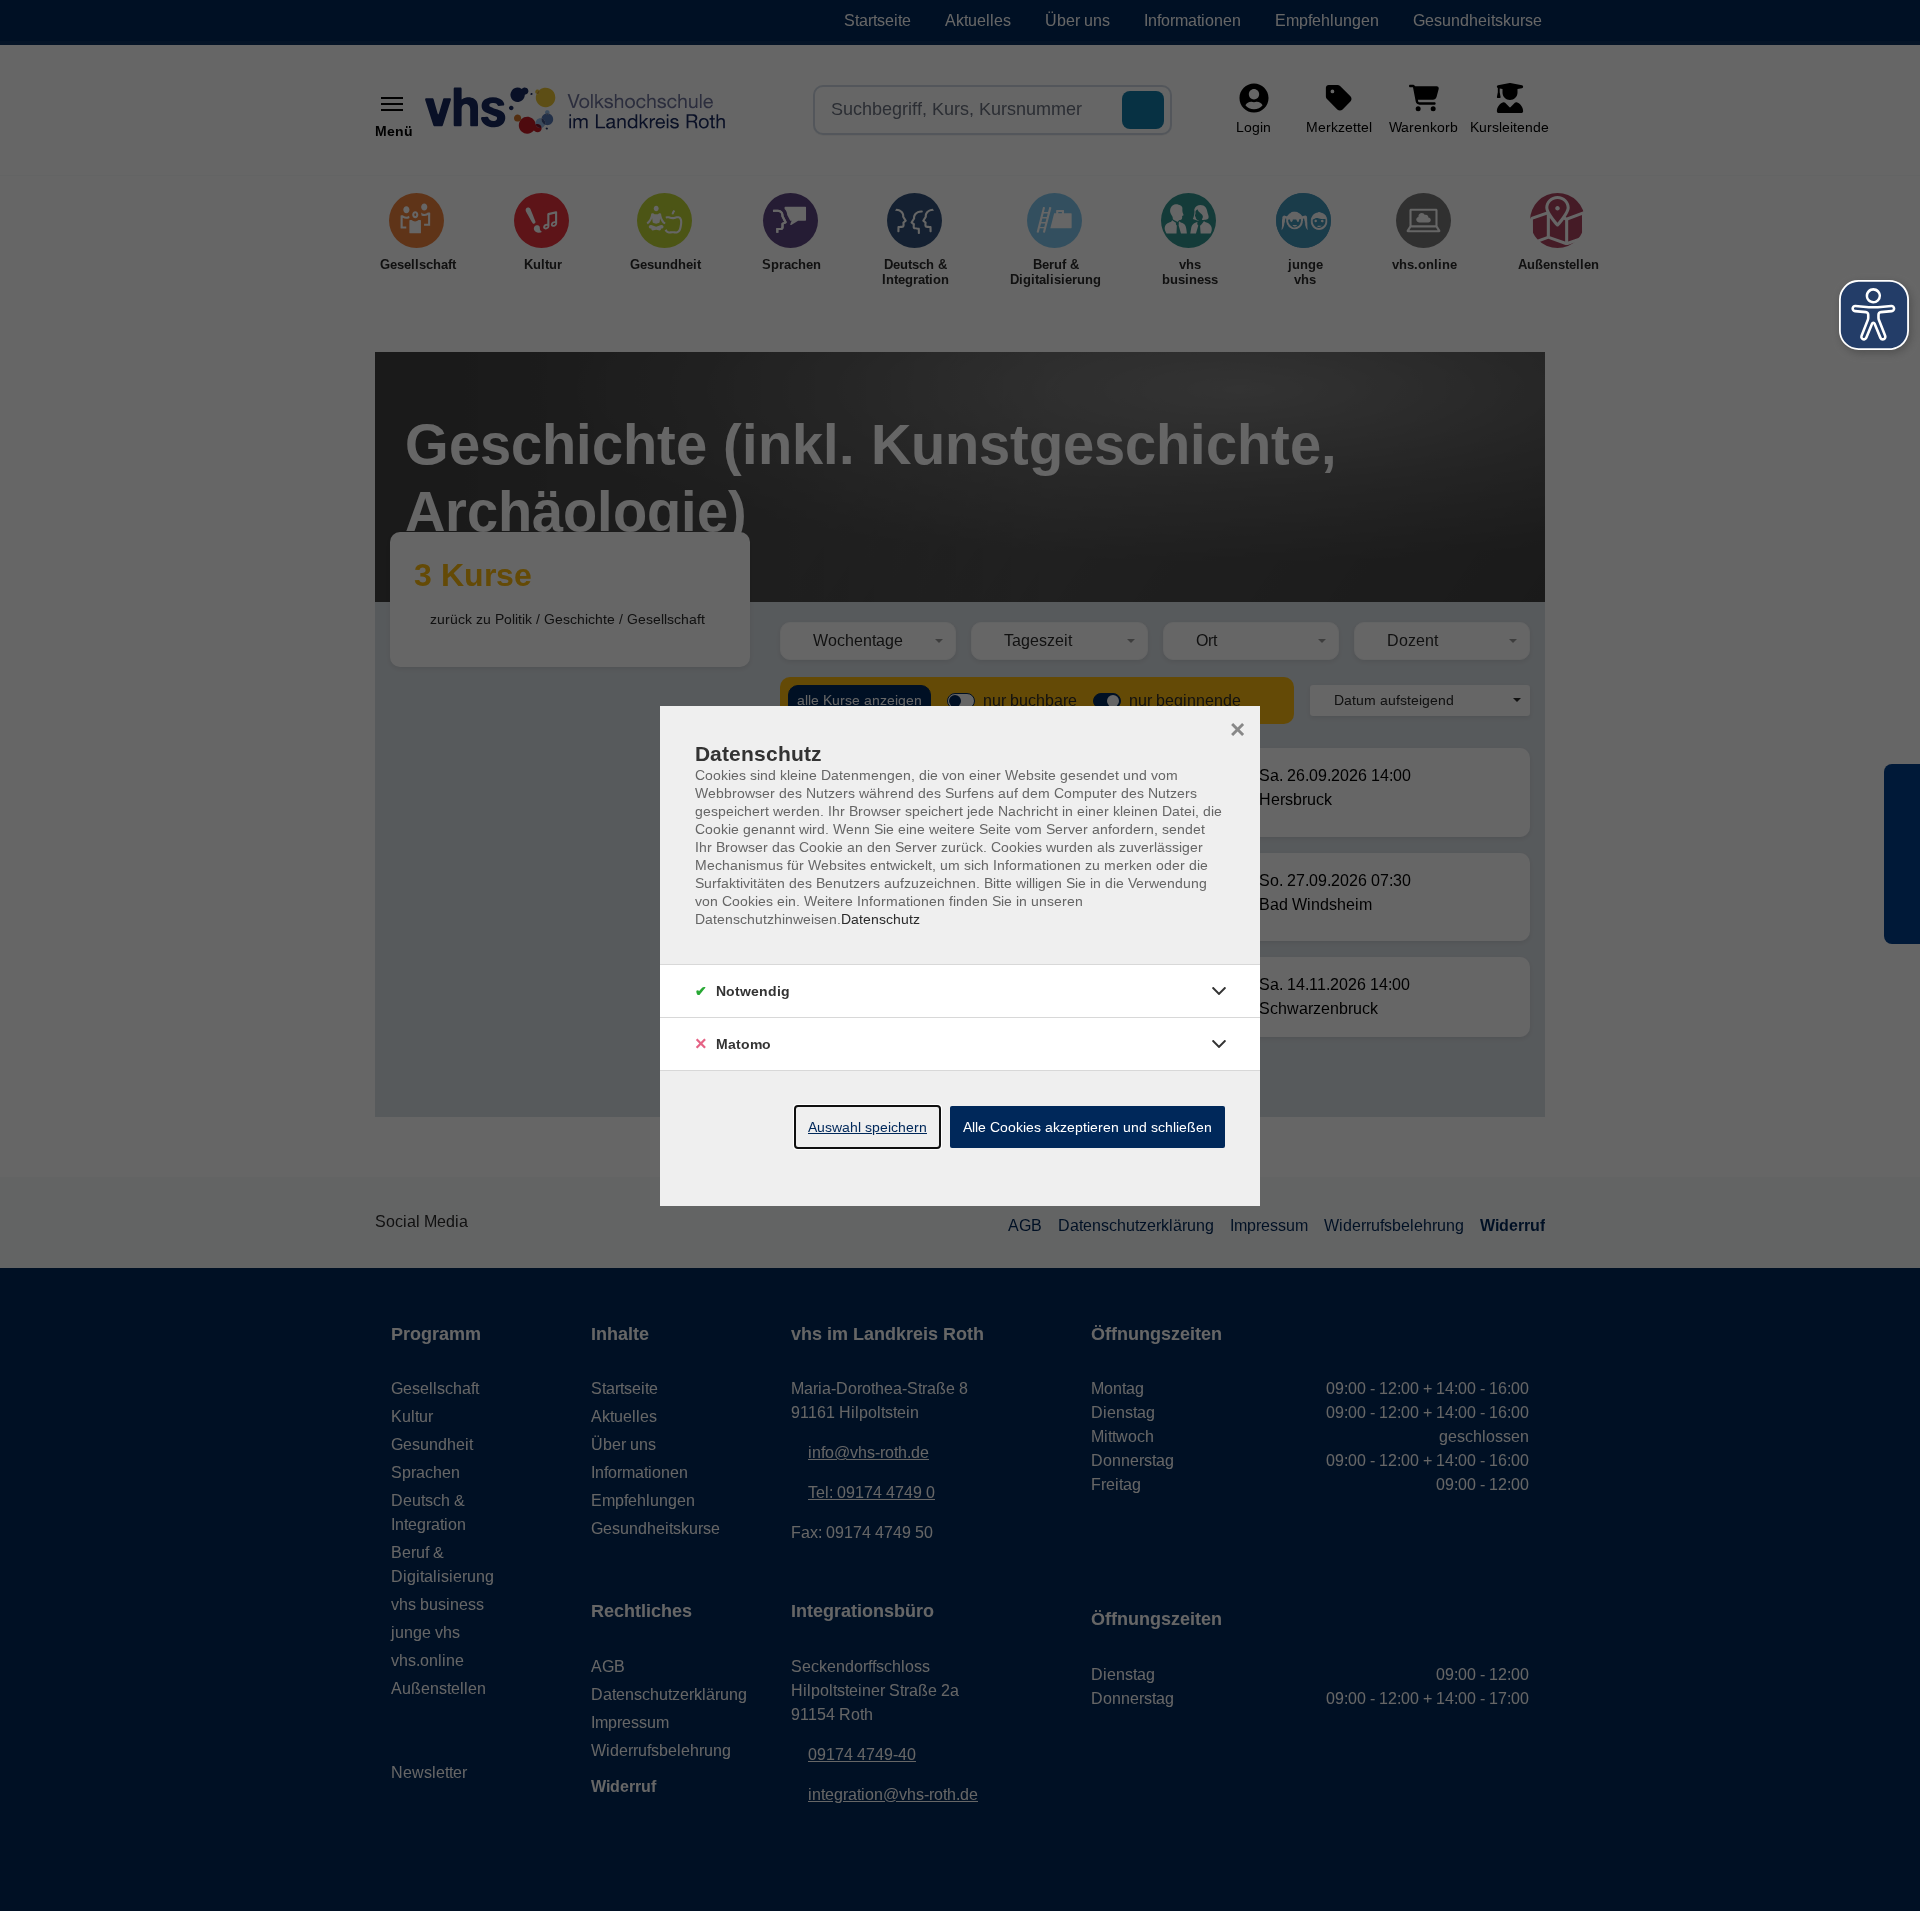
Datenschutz (880, 919)
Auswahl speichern (867, 1127)
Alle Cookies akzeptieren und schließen (1087, 1127)
